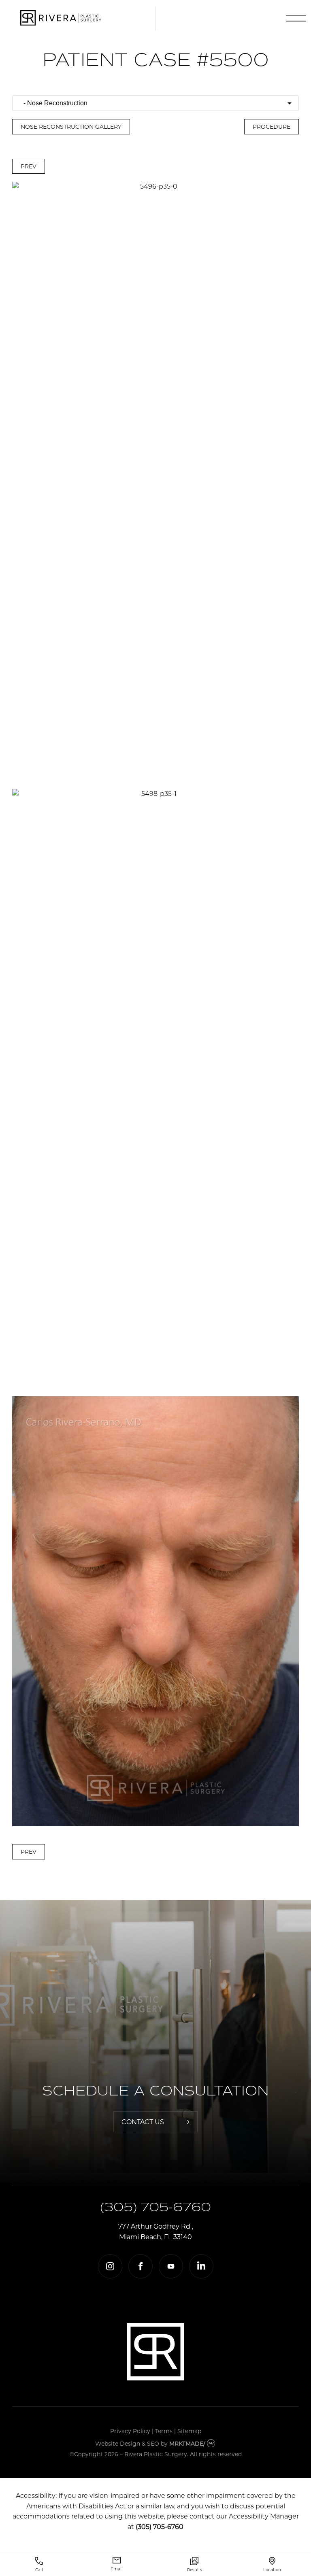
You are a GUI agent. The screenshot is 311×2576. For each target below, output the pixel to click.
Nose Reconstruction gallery (71, 127)
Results (195, 2570)
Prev (29, 166)
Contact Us (143, 2122)
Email (117, 2569)
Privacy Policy (130, 2431)
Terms (164, 2431)
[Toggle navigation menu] (294, 19)
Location (272, 2570)
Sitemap (189, 2431)
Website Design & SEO (127, 2443)
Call (39, 2570)
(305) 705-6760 (155, 2207)
